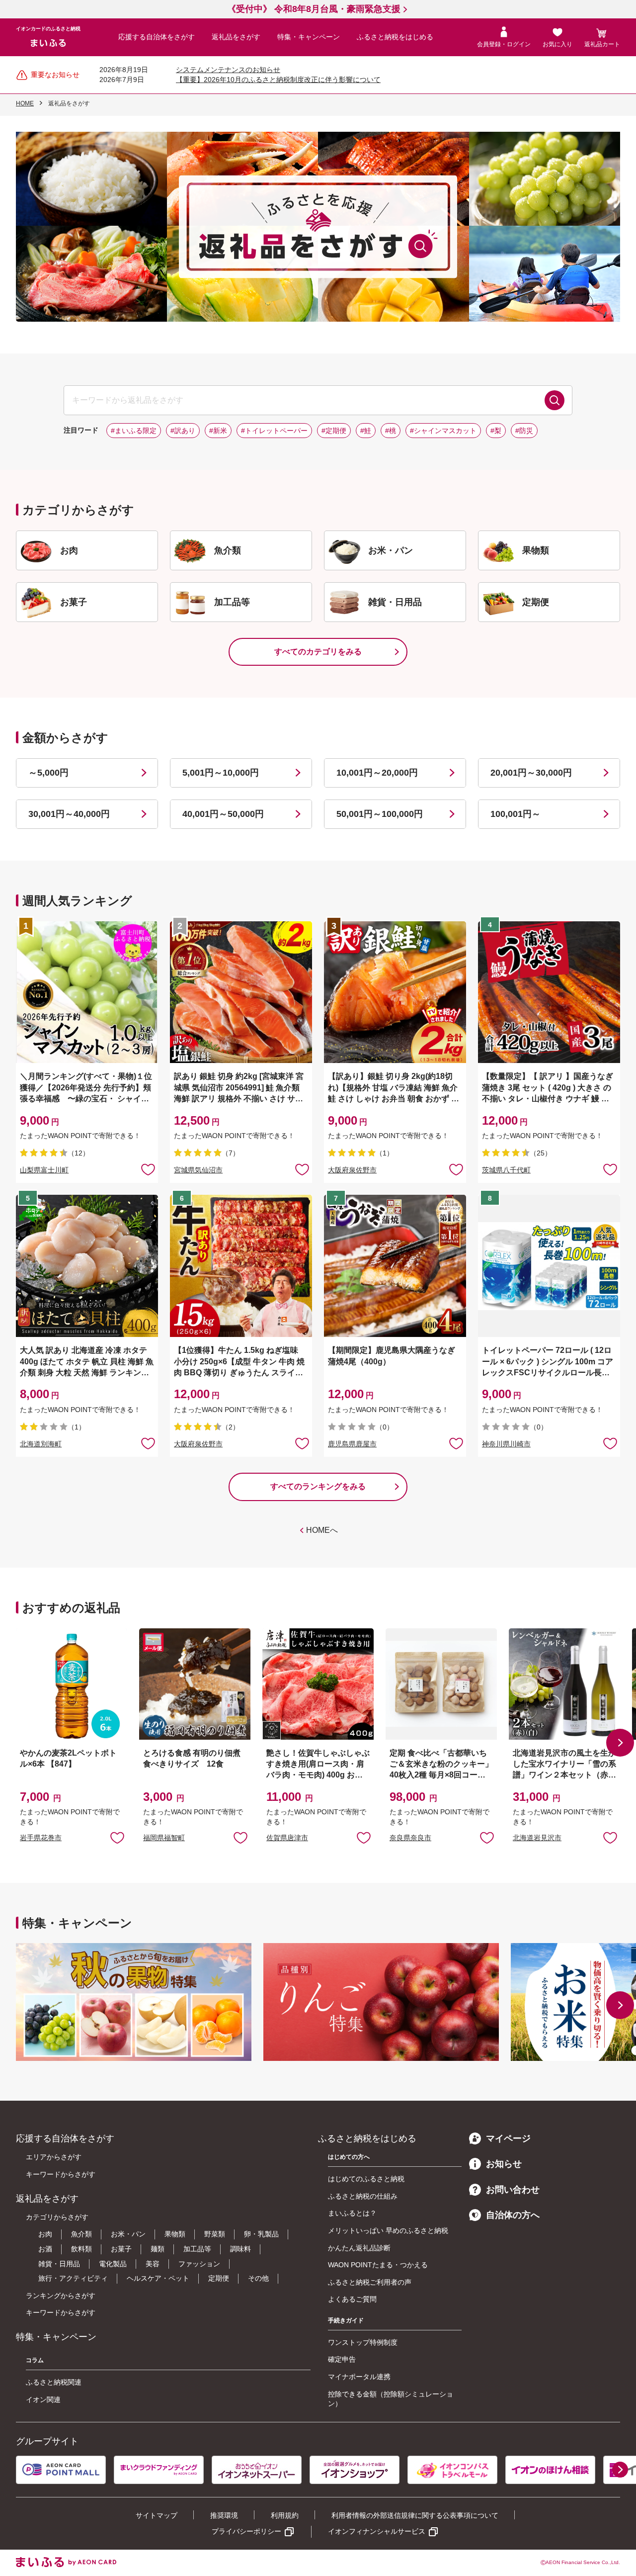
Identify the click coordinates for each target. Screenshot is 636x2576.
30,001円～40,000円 (69, 814)
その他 (258, 2278)
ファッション (199, 2264)
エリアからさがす (54, 2157)
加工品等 (197, 2249)
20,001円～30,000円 (531, 773)
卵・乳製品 (261, 2234)
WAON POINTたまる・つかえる (378, 2265)
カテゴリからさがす (57, 2217)
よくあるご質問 (352, 2299)
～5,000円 (48, 773)
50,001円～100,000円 (380, 814)
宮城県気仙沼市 (198, 1170)
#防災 (524, 431)
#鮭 (366, 431)
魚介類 (81, 2234)
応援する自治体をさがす (157, 37)
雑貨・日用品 (59, 2264)
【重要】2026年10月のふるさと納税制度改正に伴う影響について (278, 80)
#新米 (218, 431)
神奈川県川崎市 (506, 1444)
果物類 (175, 2234)
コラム (35, 2360)
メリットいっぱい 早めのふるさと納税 (388, 2230)
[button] (620, 1743)
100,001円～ (516, 814)
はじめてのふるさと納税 (366, 2179)
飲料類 (81, 2249)
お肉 (45, 2234)
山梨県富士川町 (44, 1170)
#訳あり (183, 431)
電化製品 (113, 2264)
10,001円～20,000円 (377, 773)
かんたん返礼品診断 (359, 2248)
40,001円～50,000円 (223, 814)
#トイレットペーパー (274, 431)
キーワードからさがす (61, 2174)
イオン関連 (43, 2399)
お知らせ (504, 2164)
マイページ (508, 2138)
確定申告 (342, 2359)
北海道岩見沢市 (537, 1838)
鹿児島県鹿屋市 (352, 1444)
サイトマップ (157, 2515)
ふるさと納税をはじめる (395, 37)
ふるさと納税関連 (54, 2382)
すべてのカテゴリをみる (318, 652)
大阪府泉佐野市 (352, 1170)
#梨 (496, 431)
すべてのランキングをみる (318, 1486)
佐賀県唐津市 (287, 1838)
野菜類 (215, 2234)
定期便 (219, 2278)
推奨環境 (224, 2515)
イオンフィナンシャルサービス (377, 2531)
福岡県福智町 (164, 1838)
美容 (153, 2264)
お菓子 (121, 2249)
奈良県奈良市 (410, 1838)
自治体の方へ (513, 2215)
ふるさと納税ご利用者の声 (370, 2282)
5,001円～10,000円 (221, 773)
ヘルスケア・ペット (158, 2278)
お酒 (45, 2249)
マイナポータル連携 (359, 2377)
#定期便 (334, 431)
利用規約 (285, 2515)
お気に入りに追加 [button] (148, 1169)
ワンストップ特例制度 (363, 2342)
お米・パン (128, 2234)
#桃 (391, 431)
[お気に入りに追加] (148, 1169)
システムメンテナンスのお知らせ (228, 70)
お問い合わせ (513, 2190)
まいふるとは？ (352, 2213)
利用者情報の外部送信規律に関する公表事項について (415, 2515)
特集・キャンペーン (309, 37)
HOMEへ (322, 1530)
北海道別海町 (41, 1444)
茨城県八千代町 (506, 1170)
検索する (555, 400)
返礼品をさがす (236, 37)
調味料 (240, 2249)
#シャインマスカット (443, 431)
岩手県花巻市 (41, 1838)
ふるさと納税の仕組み (363, 2196)
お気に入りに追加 (117, 1837)
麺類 (158, 2249)
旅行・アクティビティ (73, 2278)
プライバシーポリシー (246, 2531)
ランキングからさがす (61, 2296)
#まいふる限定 (134, 431)
